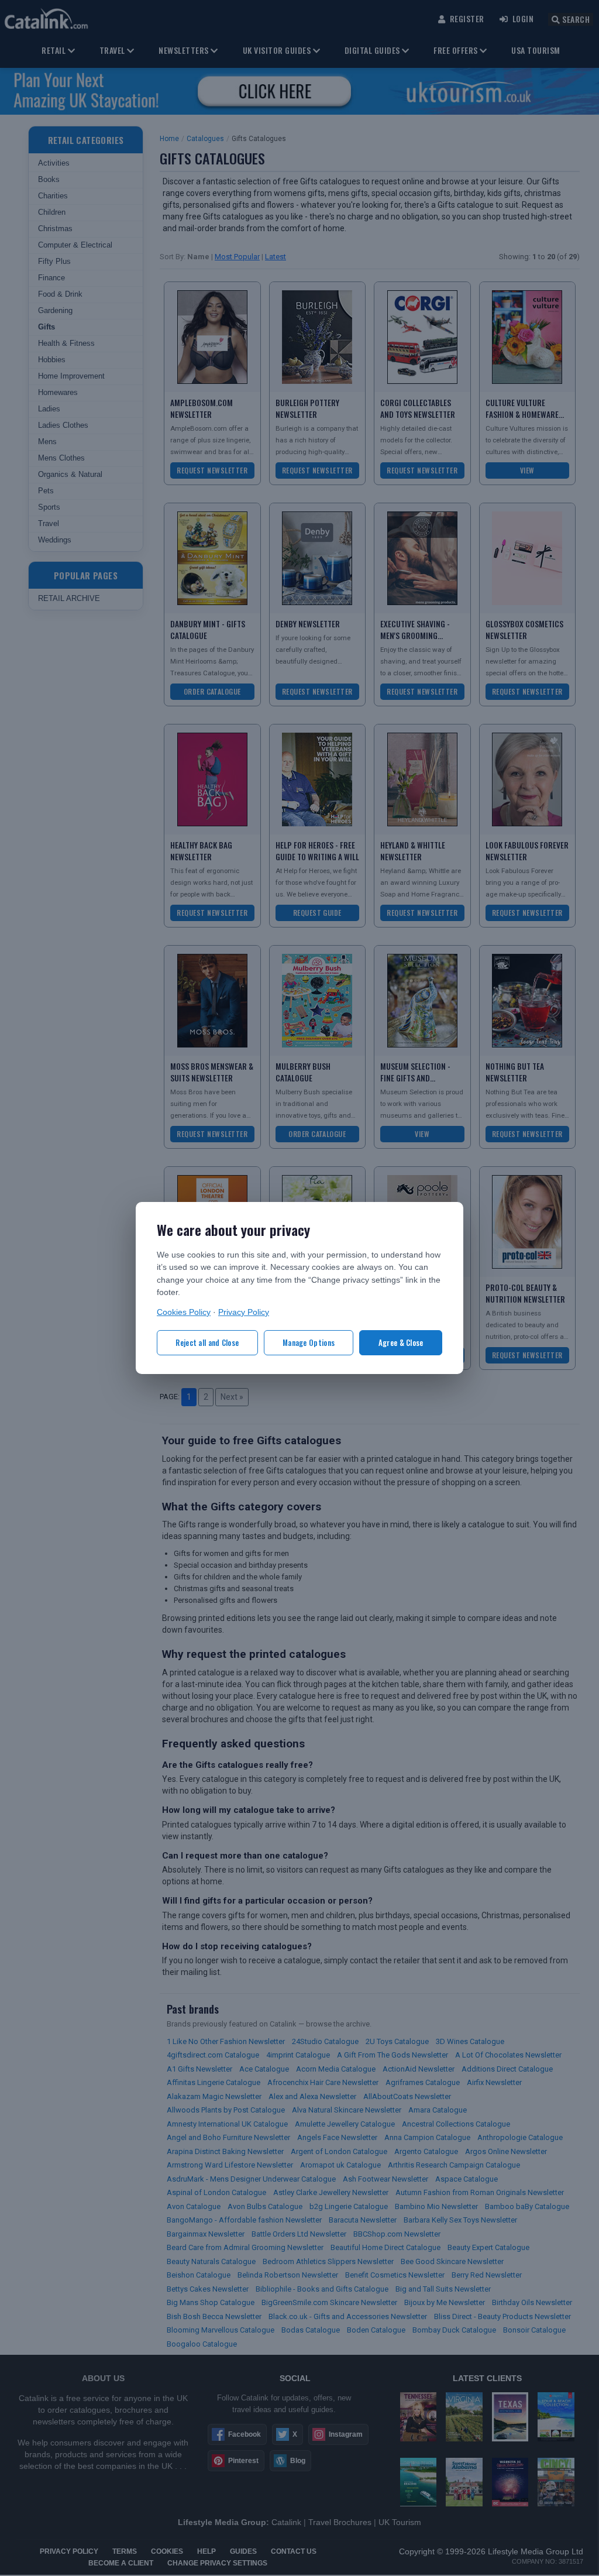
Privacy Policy (244, 1312)
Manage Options (309, 1342)
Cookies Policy (184, 1312)
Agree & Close (401, 1342)
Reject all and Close (207, 1342)
